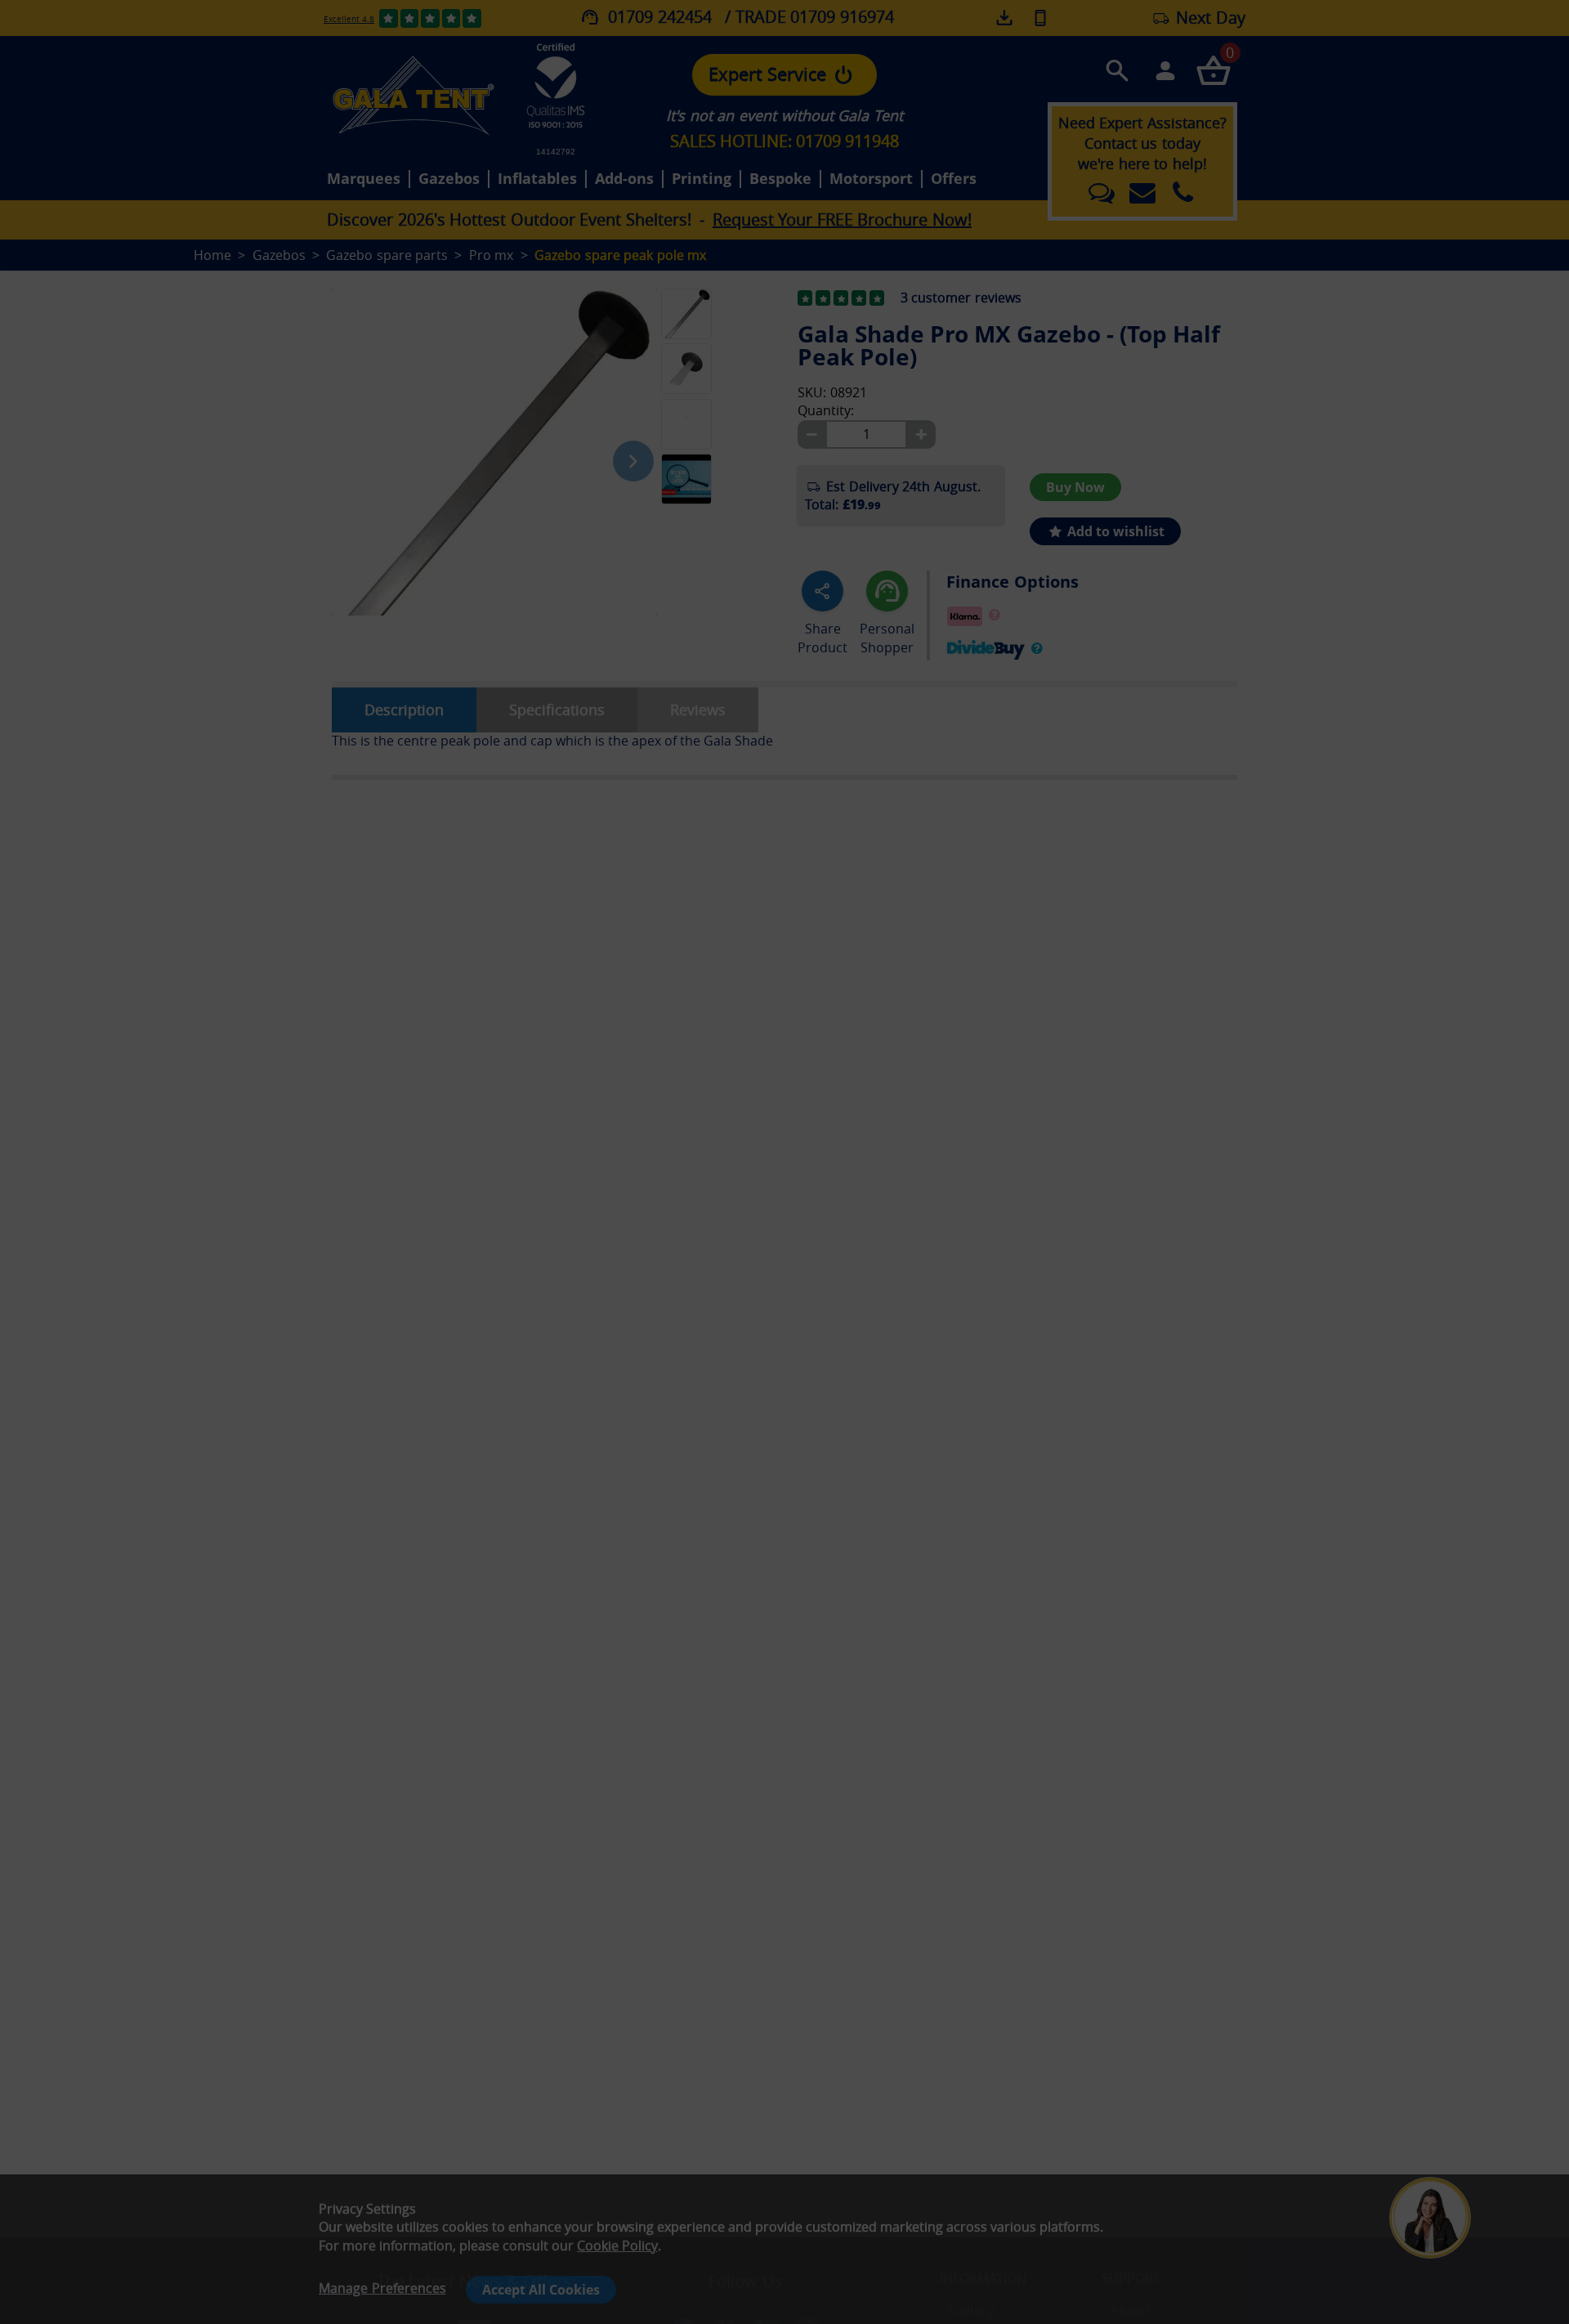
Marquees (364, 179)
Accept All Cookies (541, 2290)
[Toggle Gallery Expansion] (768, 279)
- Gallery (967, 2310)
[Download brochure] (1006, 18)
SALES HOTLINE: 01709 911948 (784, 141)
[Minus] (811, 434)
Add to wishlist (1114, 531)
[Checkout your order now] (1213, 70)
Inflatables (537, 179)
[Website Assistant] (1434, 2153)
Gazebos (449, 179)
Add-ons (624, 179)
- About (1126, 2310)
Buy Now (1075, 487)
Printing (702, 179)
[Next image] (633, 461)
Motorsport (871, 179)
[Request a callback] (1040, 18)
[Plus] (921, 434)
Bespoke (780, 179)
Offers (954, 179)
